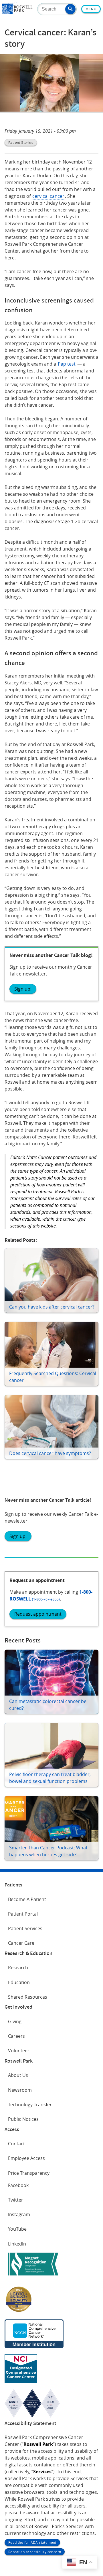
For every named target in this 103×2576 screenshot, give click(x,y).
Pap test (67, 364)
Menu (91, 9)
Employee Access (26, 2158)
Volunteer (19, 2051)
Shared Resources (28, 1997)
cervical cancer (48, 196)
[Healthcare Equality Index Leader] (19, 2311)
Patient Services (25, 1928)
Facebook (18, 2185)
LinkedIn (17, 2244)
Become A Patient (27, 1899)
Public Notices (23, 2119)
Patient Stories (21, 142)
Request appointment (38, 1614)
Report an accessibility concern (35, 2552)
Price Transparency (29, 2173)
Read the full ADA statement (32, 2542)
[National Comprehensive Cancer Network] (34, 2346)
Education (19, 1982)
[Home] (17, 12)
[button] (70, 9)
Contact (16, 2144)
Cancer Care (21, 1943)
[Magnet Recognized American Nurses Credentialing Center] (33, 2277)
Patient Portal (23, 1914)
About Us (18, 2075)
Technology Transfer (30, 2105)
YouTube (17, 2229)
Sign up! (23, 989)
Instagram (19, 2214)
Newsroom (20, 2090)
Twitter (16, 2200)
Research (18, 1968)
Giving (15, 2021)
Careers (16, 2036)
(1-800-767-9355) (46, 1599)
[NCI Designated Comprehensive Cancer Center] (21, 2381)
